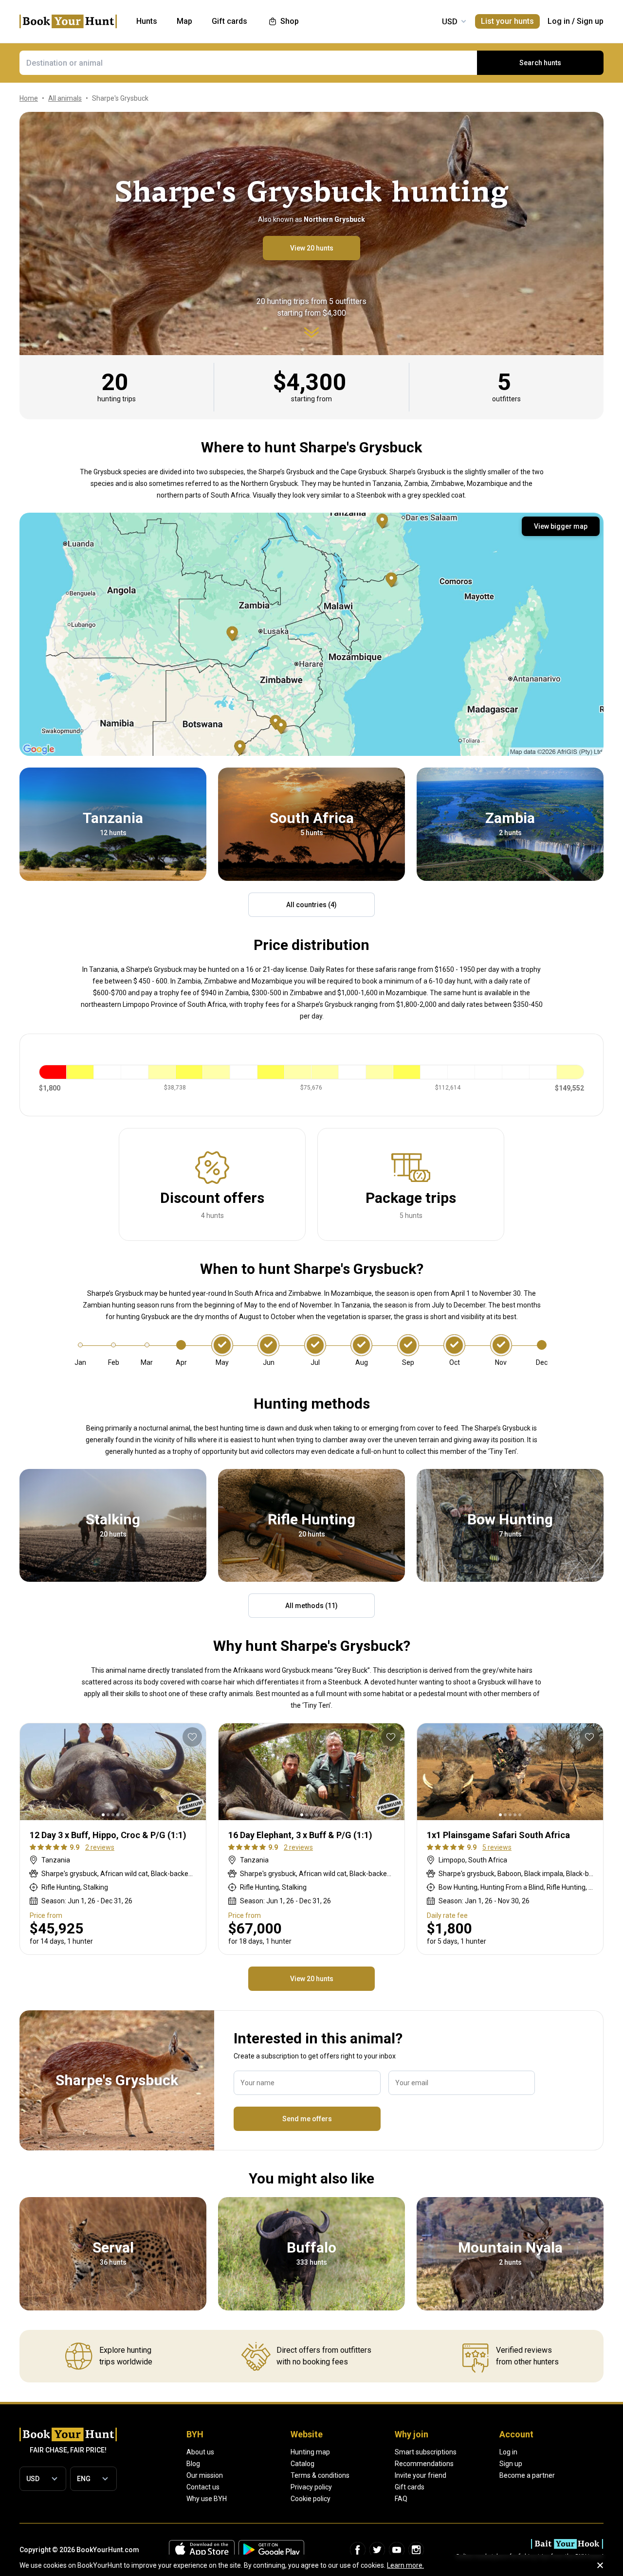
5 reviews (497, 1847)
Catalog (302, 2464)
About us (200, 2452)
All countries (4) (311, 905)
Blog (193, 2464)
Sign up (590, 21)
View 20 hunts (312, 248)
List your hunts (507, 21)
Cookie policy (311, 2499)
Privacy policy (311, 2487)
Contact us (203, 2487)
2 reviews (100, 1847)
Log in (559, 21)
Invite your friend (421, 2475)
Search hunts (540, 63)
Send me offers (307, 2119)
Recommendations (424, 2464)
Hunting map (310, 2452)
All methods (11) (311, 1606)
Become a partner (527, 2475)
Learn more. (405, 2565)
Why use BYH (207, 2499)
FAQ (401, 2499)
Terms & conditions (320, 2475)
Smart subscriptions (426, 2452)
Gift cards (410, 2487)
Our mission (205, 2475)
